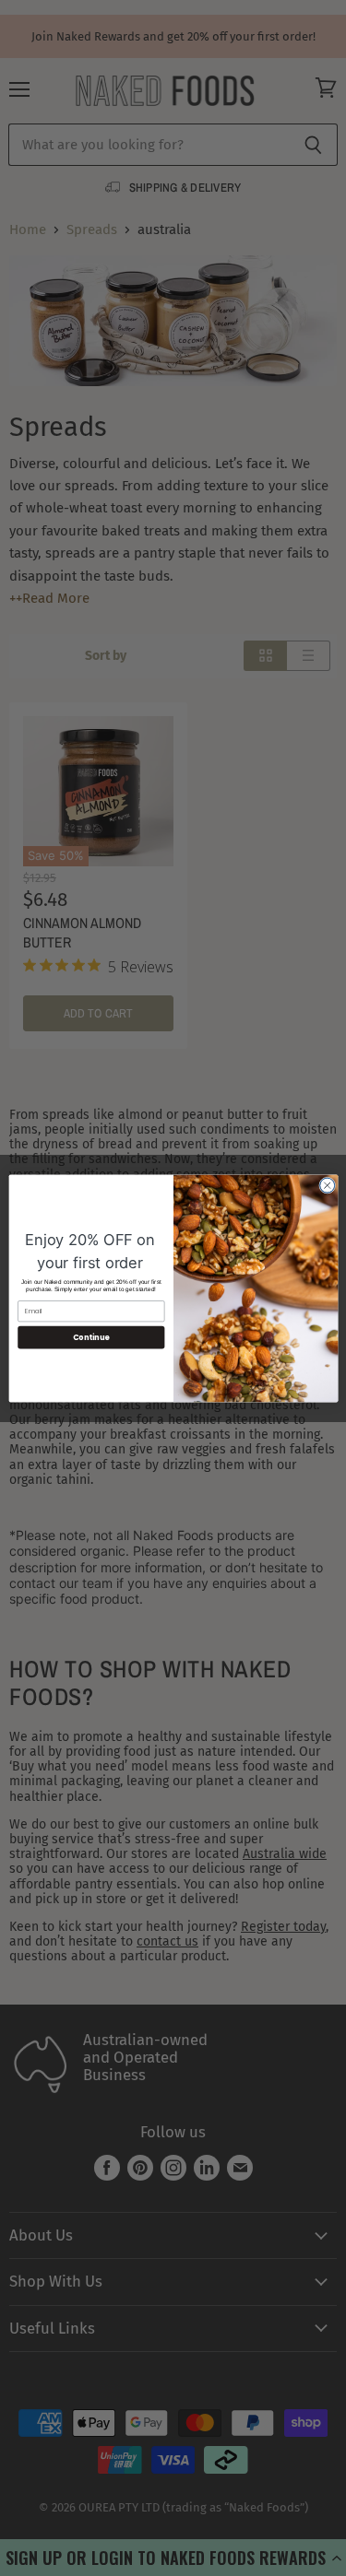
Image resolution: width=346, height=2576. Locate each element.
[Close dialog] (327, 1185)
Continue (90, 1337)
